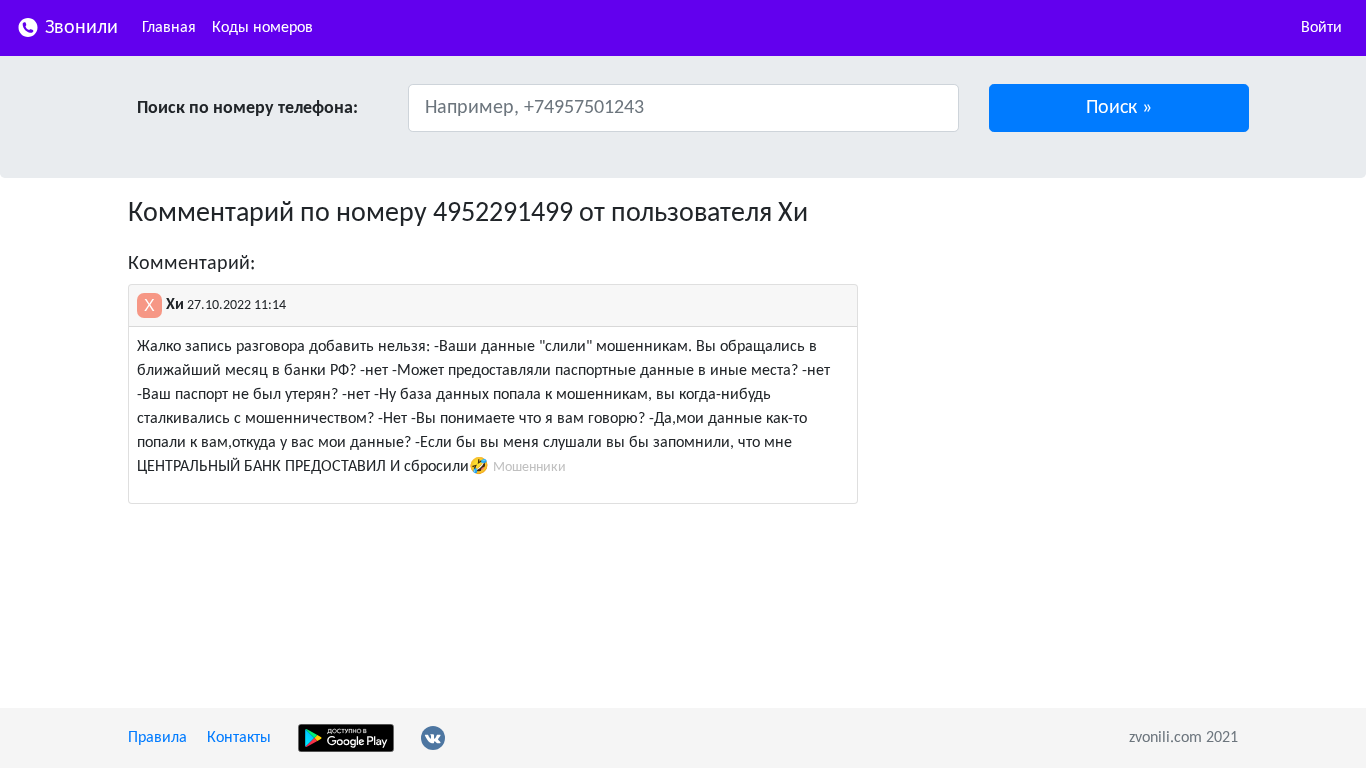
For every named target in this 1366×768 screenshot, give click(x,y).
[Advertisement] (1063, 338)
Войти (1321, 28)
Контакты (239, 738)
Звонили (79, 28)
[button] (1119, 108)
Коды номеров (262, 28)
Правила (157, 738)
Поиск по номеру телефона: (247, 108)
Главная (169, 28)
